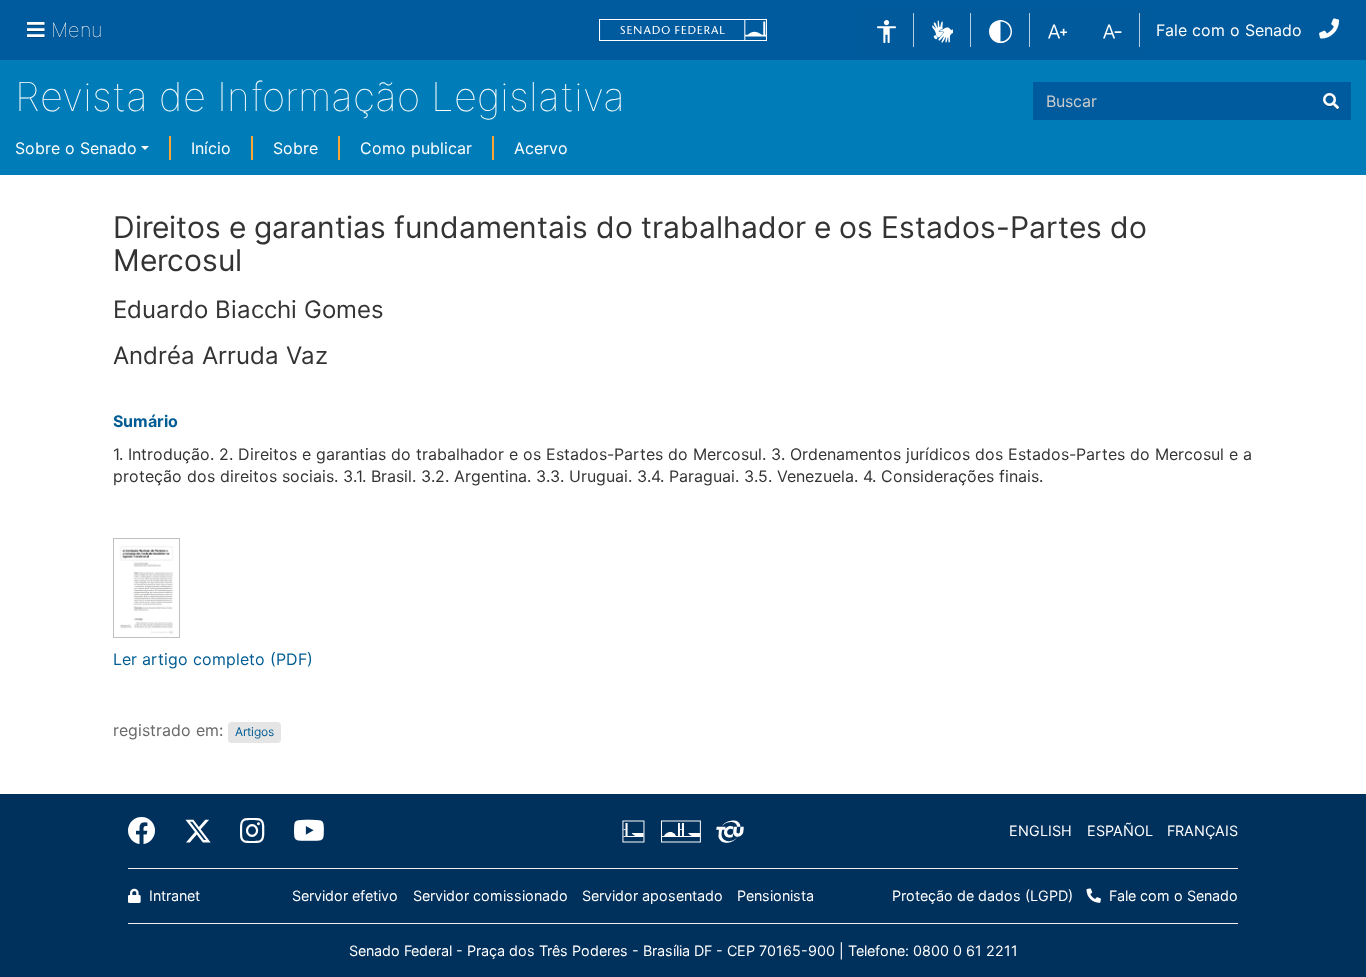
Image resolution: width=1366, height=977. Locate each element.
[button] (942, 29)
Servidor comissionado (490, 895)
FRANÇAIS (1202, 830)
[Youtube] (302, 831)
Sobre (295, 148)
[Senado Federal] (683, 30)
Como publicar (416, 148)
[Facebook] (149, 831)
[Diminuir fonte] (1112, 30)
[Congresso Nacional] (680, 831)
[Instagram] (252, 831)
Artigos (254, 731)
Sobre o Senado (76, 148)
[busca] (1331, 101)
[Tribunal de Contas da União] (726, 831)
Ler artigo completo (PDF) (213, 659)
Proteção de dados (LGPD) (982, 895)
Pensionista (775, 895)
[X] (198, 831)
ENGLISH (1040, 830)
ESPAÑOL (1120, 830)
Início (211, 148)
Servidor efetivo (345, 895)
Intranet (172, 895)
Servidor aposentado (652, 895)
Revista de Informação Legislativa (320, 96)
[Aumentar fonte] (1057, 30)
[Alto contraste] (1000, 29)
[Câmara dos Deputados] (637, 831)
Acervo (541, 148)
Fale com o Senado (1229, 30)
